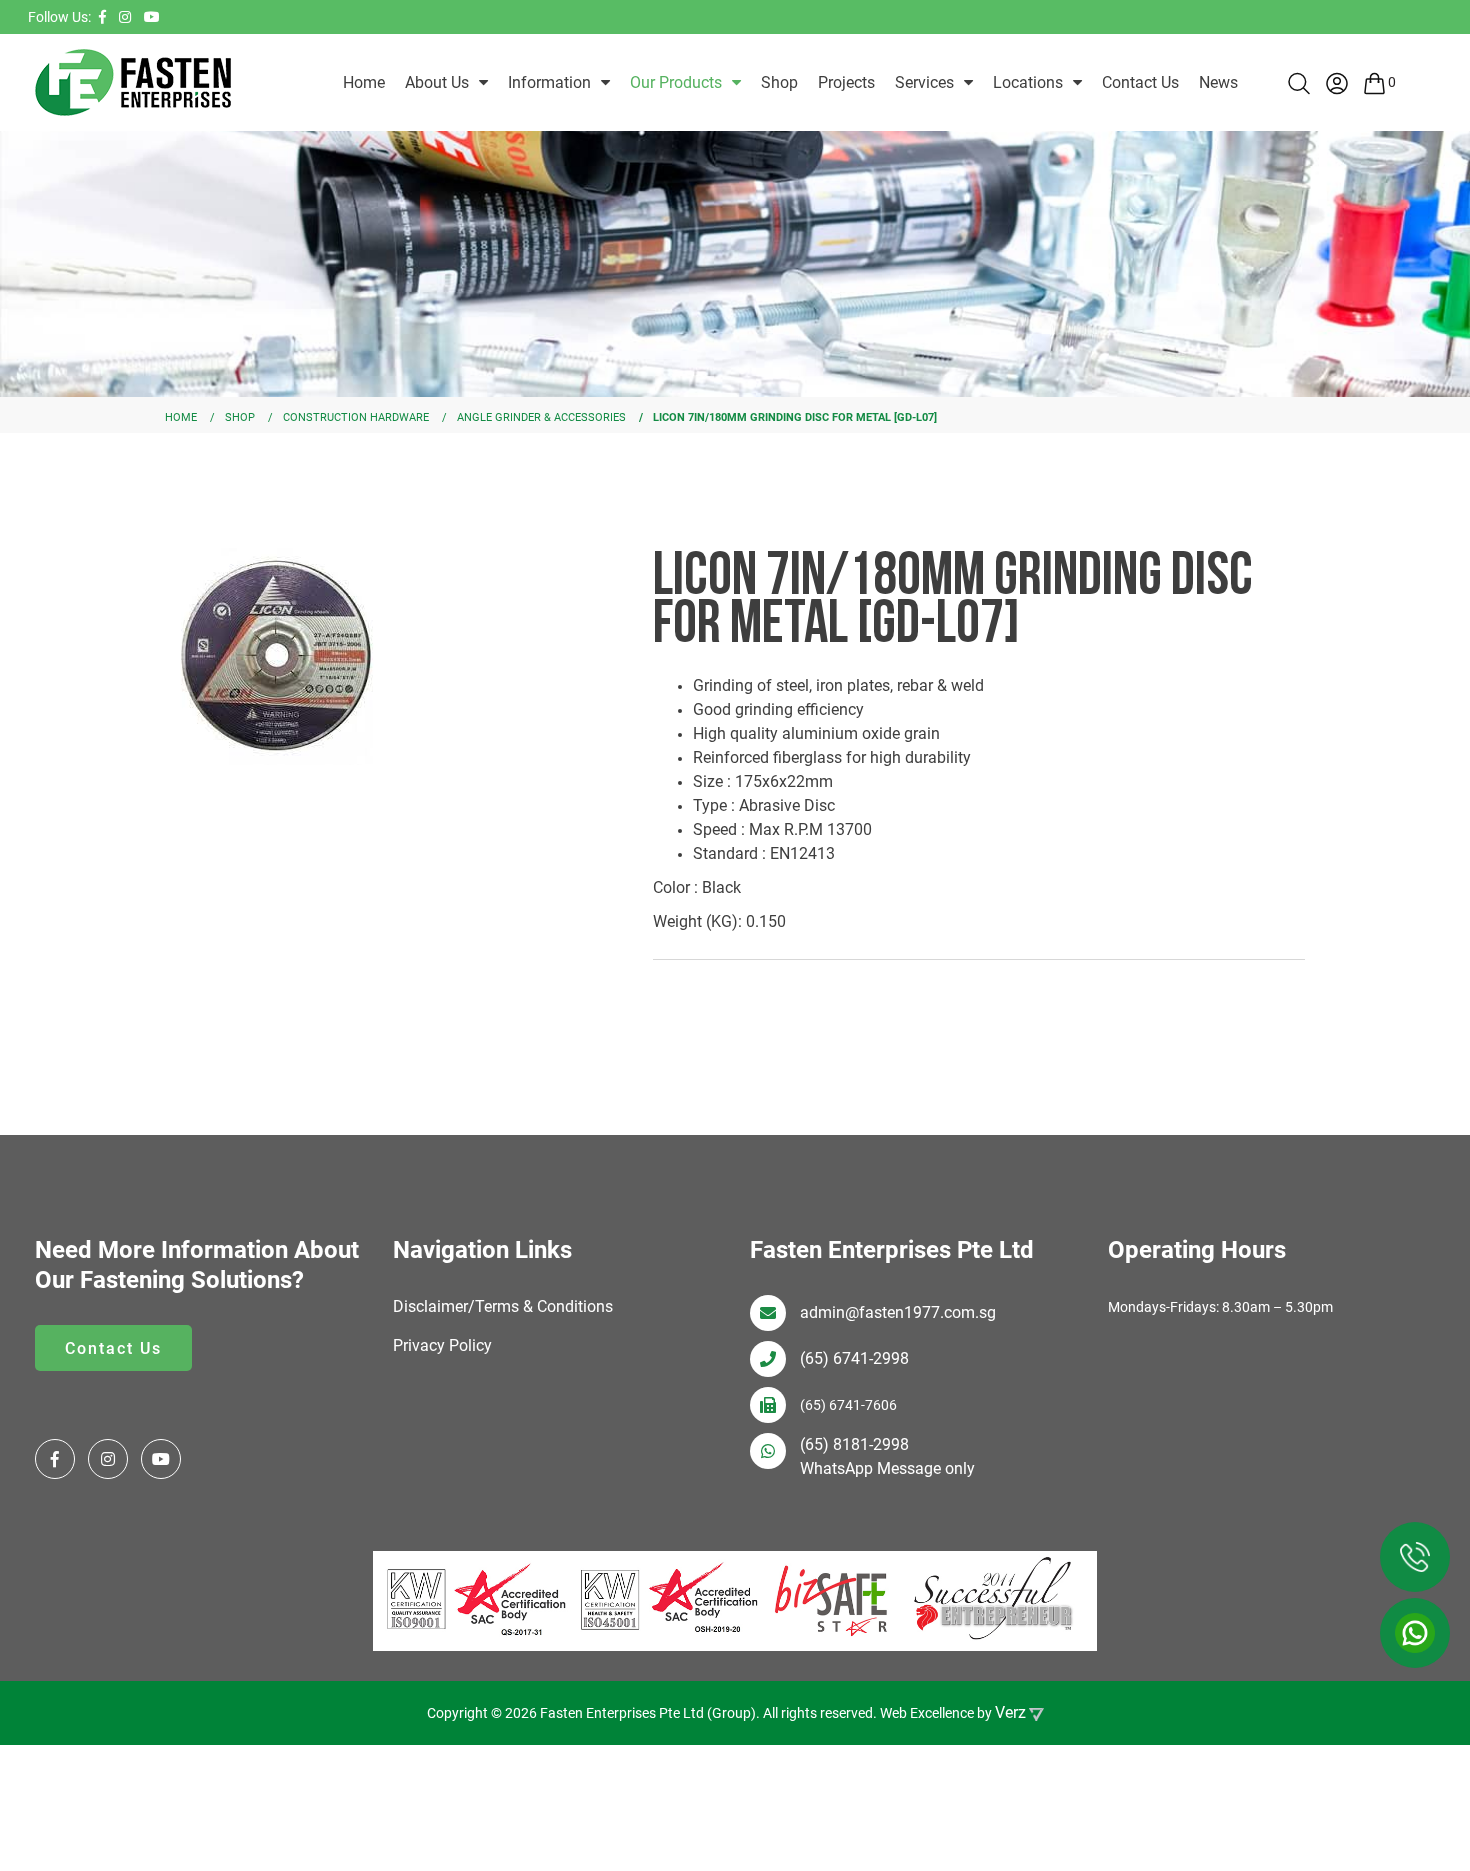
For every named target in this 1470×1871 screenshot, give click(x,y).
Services (924, 82)
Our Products (676, 82)
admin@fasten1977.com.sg (898, 1312)
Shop (779, 82)
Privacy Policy (442, 1345)
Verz (1010, 1712)
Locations (1028, 82)
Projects (846, 82)
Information (549, 82)
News (1218, 82)
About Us (437, 82)
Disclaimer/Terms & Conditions (503, 1306)
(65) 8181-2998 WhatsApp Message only (887, 1456)
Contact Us (1140, 82)
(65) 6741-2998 (854, 1358)
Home (364, 82)
